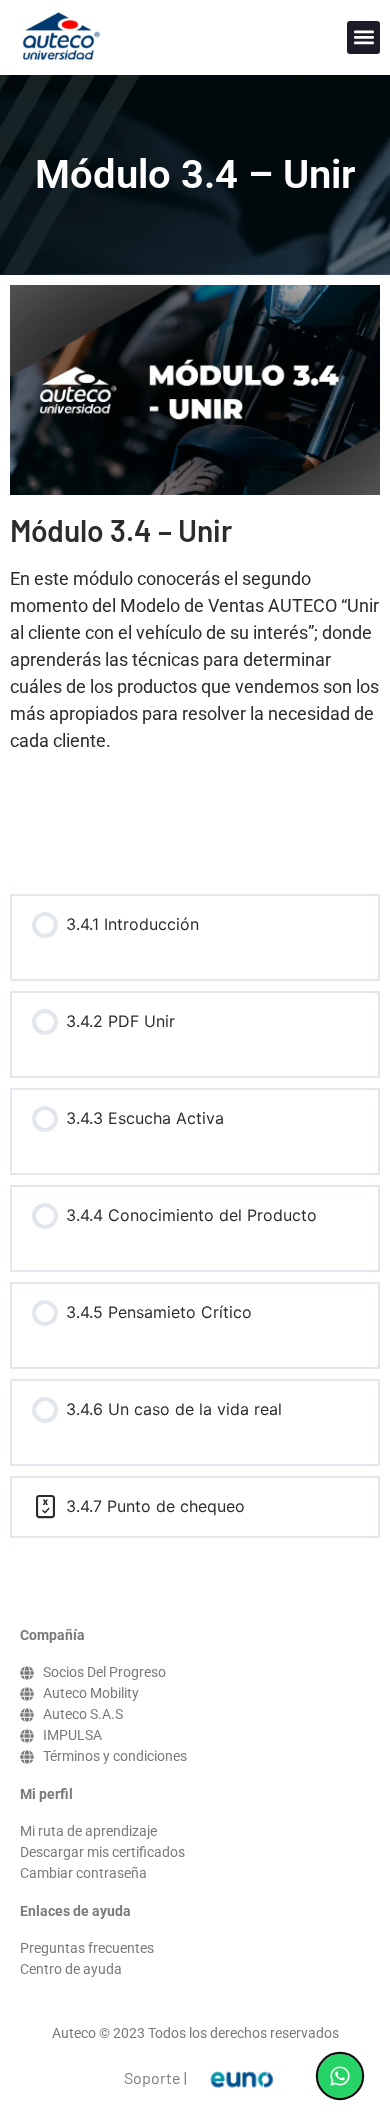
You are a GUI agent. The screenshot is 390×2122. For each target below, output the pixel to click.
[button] (363, 37)
